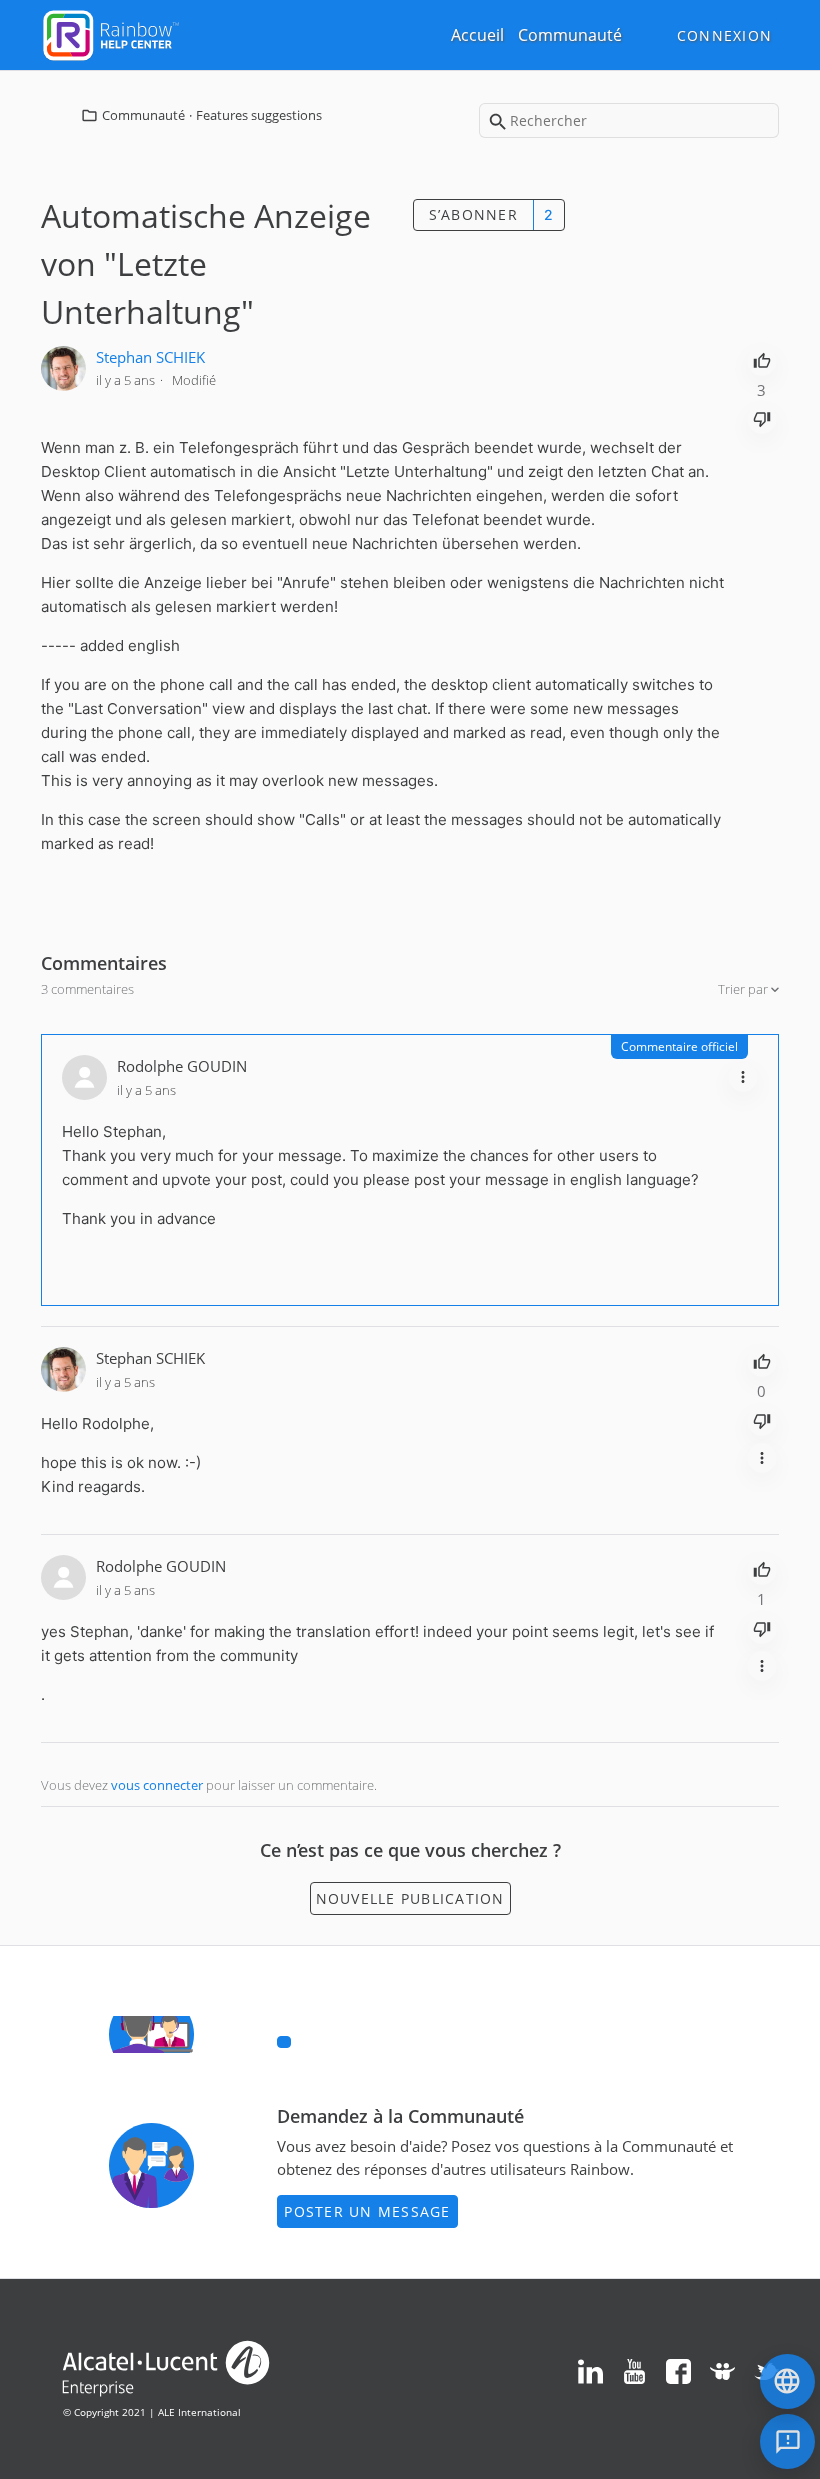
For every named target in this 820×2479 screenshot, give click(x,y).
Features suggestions (259, 115)
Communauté (570, 35)
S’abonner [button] (473, 214)
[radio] (762, 359)
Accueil (477, 35)
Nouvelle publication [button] (410, 1898)
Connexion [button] (724, 35)
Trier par (744, 989)
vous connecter (157, 1785)
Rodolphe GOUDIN (182, 1066)
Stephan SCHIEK (150, 357)
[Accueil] (111, 33)
